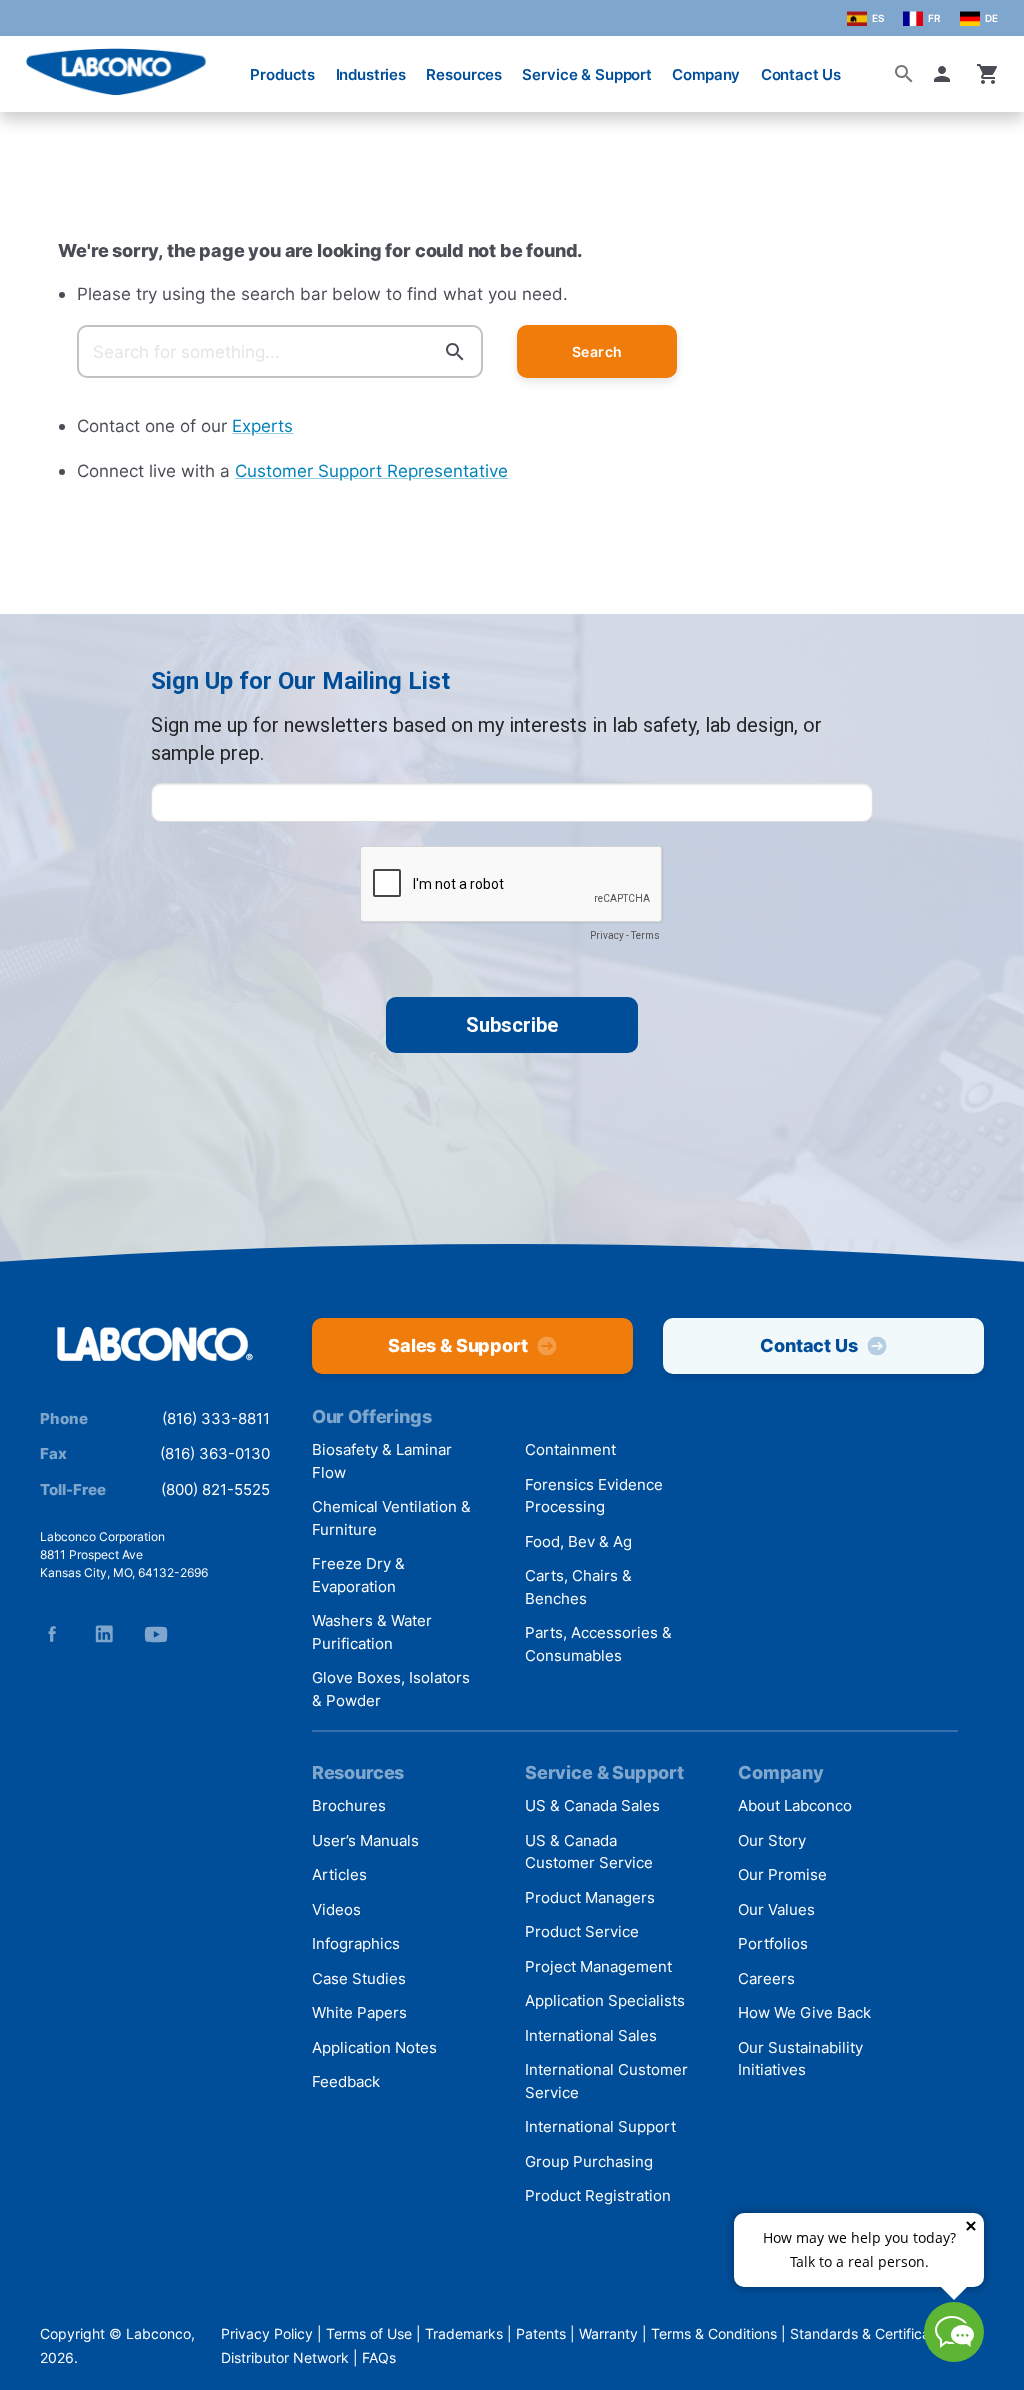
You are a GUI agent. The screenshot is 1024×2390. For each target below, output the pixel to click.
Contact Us (801, 74)
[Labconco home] (155, 1345)
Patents (541, 2333)
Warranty (608, 2333)
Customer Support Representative (371, 470)
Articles (339, 1874)
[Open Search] (904, 74)
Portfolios (773, 1943)
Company (706, 74)
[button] (946, 74)
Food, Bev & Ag (578, 1541)
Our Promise (782, 1874)
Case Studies (359, 1978)
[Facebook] (52, 1634)
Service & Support (586, 74)
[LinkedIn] (104, 1634)
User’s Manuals (365, 1840)
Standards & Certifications (875, 2333)
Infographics (356, 1943)
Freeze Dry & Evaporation (358, 1575)
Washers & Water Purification (372, 1632)
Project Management (598, 1966)
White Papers (359, 2012)
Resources (464, 74)
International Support (600, 2126)
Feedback (346, 2081)
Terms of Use (369, 2333)
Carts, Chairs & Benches (578, 1587)
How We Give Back (804, 2012)
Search (597, 351)
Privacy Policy (267, 2333)
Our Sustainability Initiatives (800, 2059)
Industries (371, 74)
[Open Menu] (32, 64)
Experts (262, 425)
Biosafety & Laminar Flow (382, 1461)
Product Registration (598, 2195)
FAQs (379, 2357)
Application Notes (374, 2047)
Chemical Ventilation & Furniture (391, 1518)
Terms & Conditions (714, 2333)
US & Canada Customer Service (589, 1852)
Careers (766, 1978)
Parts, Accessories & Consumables (598, 1644)
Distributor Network (285, 2357)
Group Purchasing (589, 2161)
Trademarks (464, 2333)
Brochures (349, 1805)
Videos (336, 1909)
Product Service (582, 1931)
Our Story (772, 1840)
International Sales (591, 2035)
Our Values (776, 1909)
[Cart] (988, 74)
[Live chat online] (954, 2355)
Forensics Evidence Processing (594, 1496)
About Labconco (795, 1805)
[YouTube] (156, 1634)
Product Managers (590, 1897)
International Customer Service (606, 2081)
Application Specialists (605, 2000)
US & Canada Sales (592, 1805)
